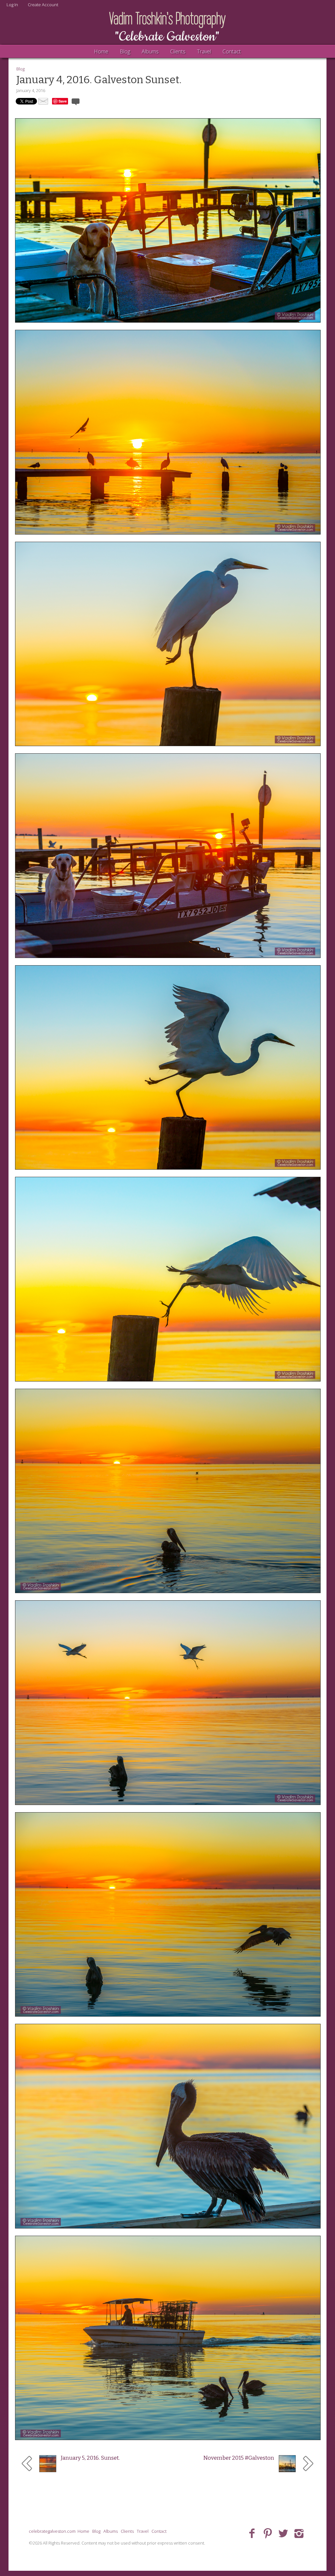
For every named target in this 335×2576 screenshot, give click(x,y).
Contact (232, 51)
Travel (204, 51)
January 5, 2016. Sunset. (90, 2458)
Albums (150, 51)
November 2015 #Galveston (239, 2458)
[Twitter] (283, 2533)
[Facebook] (252, 2533)
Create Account (43, 5)
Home (101, 51)
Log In (12, 5)
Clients (178, 51)
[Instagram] (299, 2533)
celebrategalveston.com (52, 2531)
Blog (125, 51)
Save (63, 101)
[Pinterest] (268, 2533)
